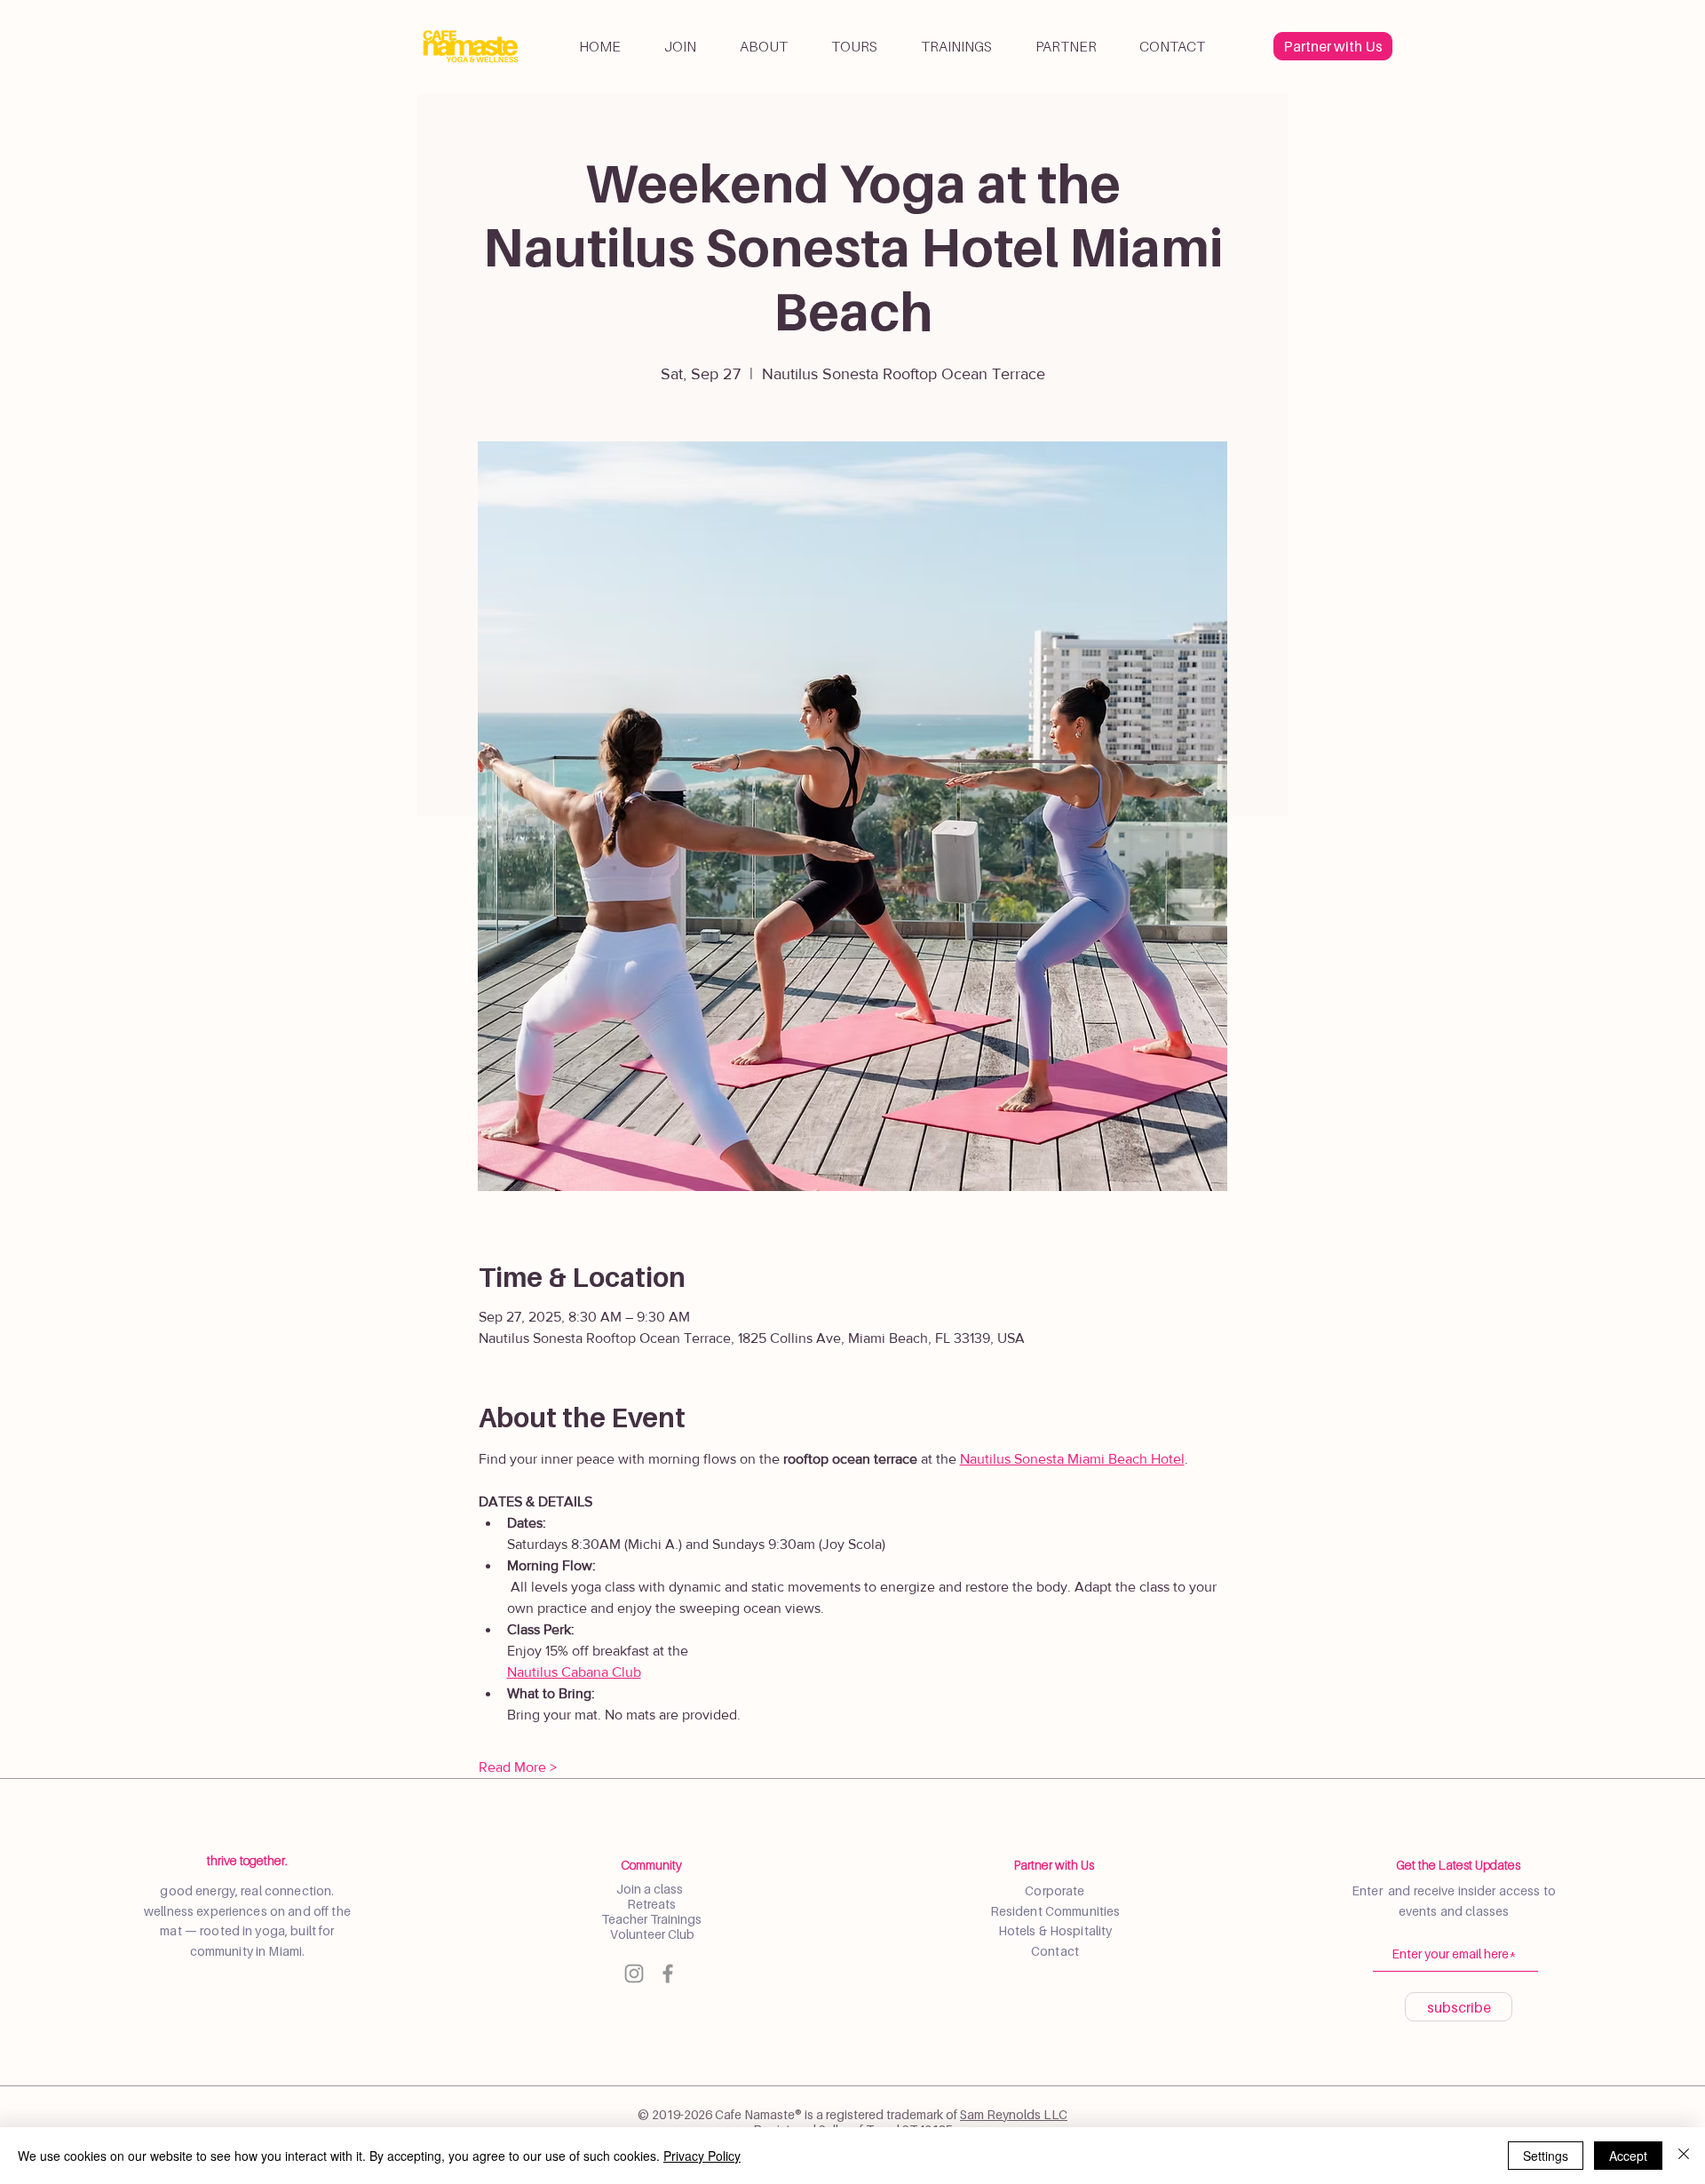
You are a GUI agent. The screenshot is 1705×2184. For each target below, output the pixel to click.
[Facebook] (668, 1974)
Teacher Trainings (651, 1919)
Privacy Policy (702, 2156)
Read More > (518, 1767)
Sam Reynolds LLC (1014, 2114)
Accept (1628, 2156)
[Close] (1684, 2156)
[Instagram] (634, 1974)
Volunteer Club (651, 1934)
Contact (1055, 1951)
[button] (763, 46)
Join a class (651, 1889)
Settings (1546, 2156)
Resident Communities (1055, 1911)
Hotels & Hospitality (1055, 1930)
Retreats (651, 1904)
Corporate (1055, 1890)
